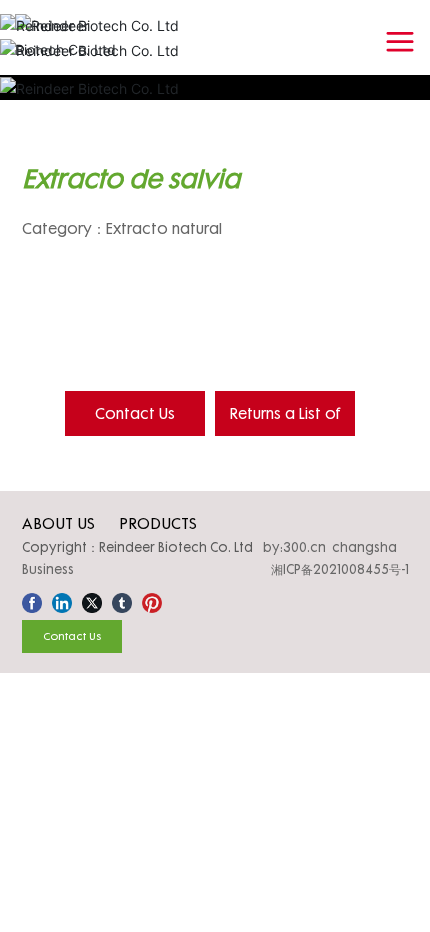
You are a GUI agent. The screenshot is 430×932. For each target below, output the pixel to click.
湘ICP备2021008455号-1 (340, 569)
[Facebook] (32, 600)
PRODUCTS (158, 523)
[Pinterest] (152, 600)
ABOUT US (58, 523)
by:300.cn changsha (330, 547)
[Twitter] (92, 600)
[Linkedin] (62, 600)
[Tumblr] (122, 600)
